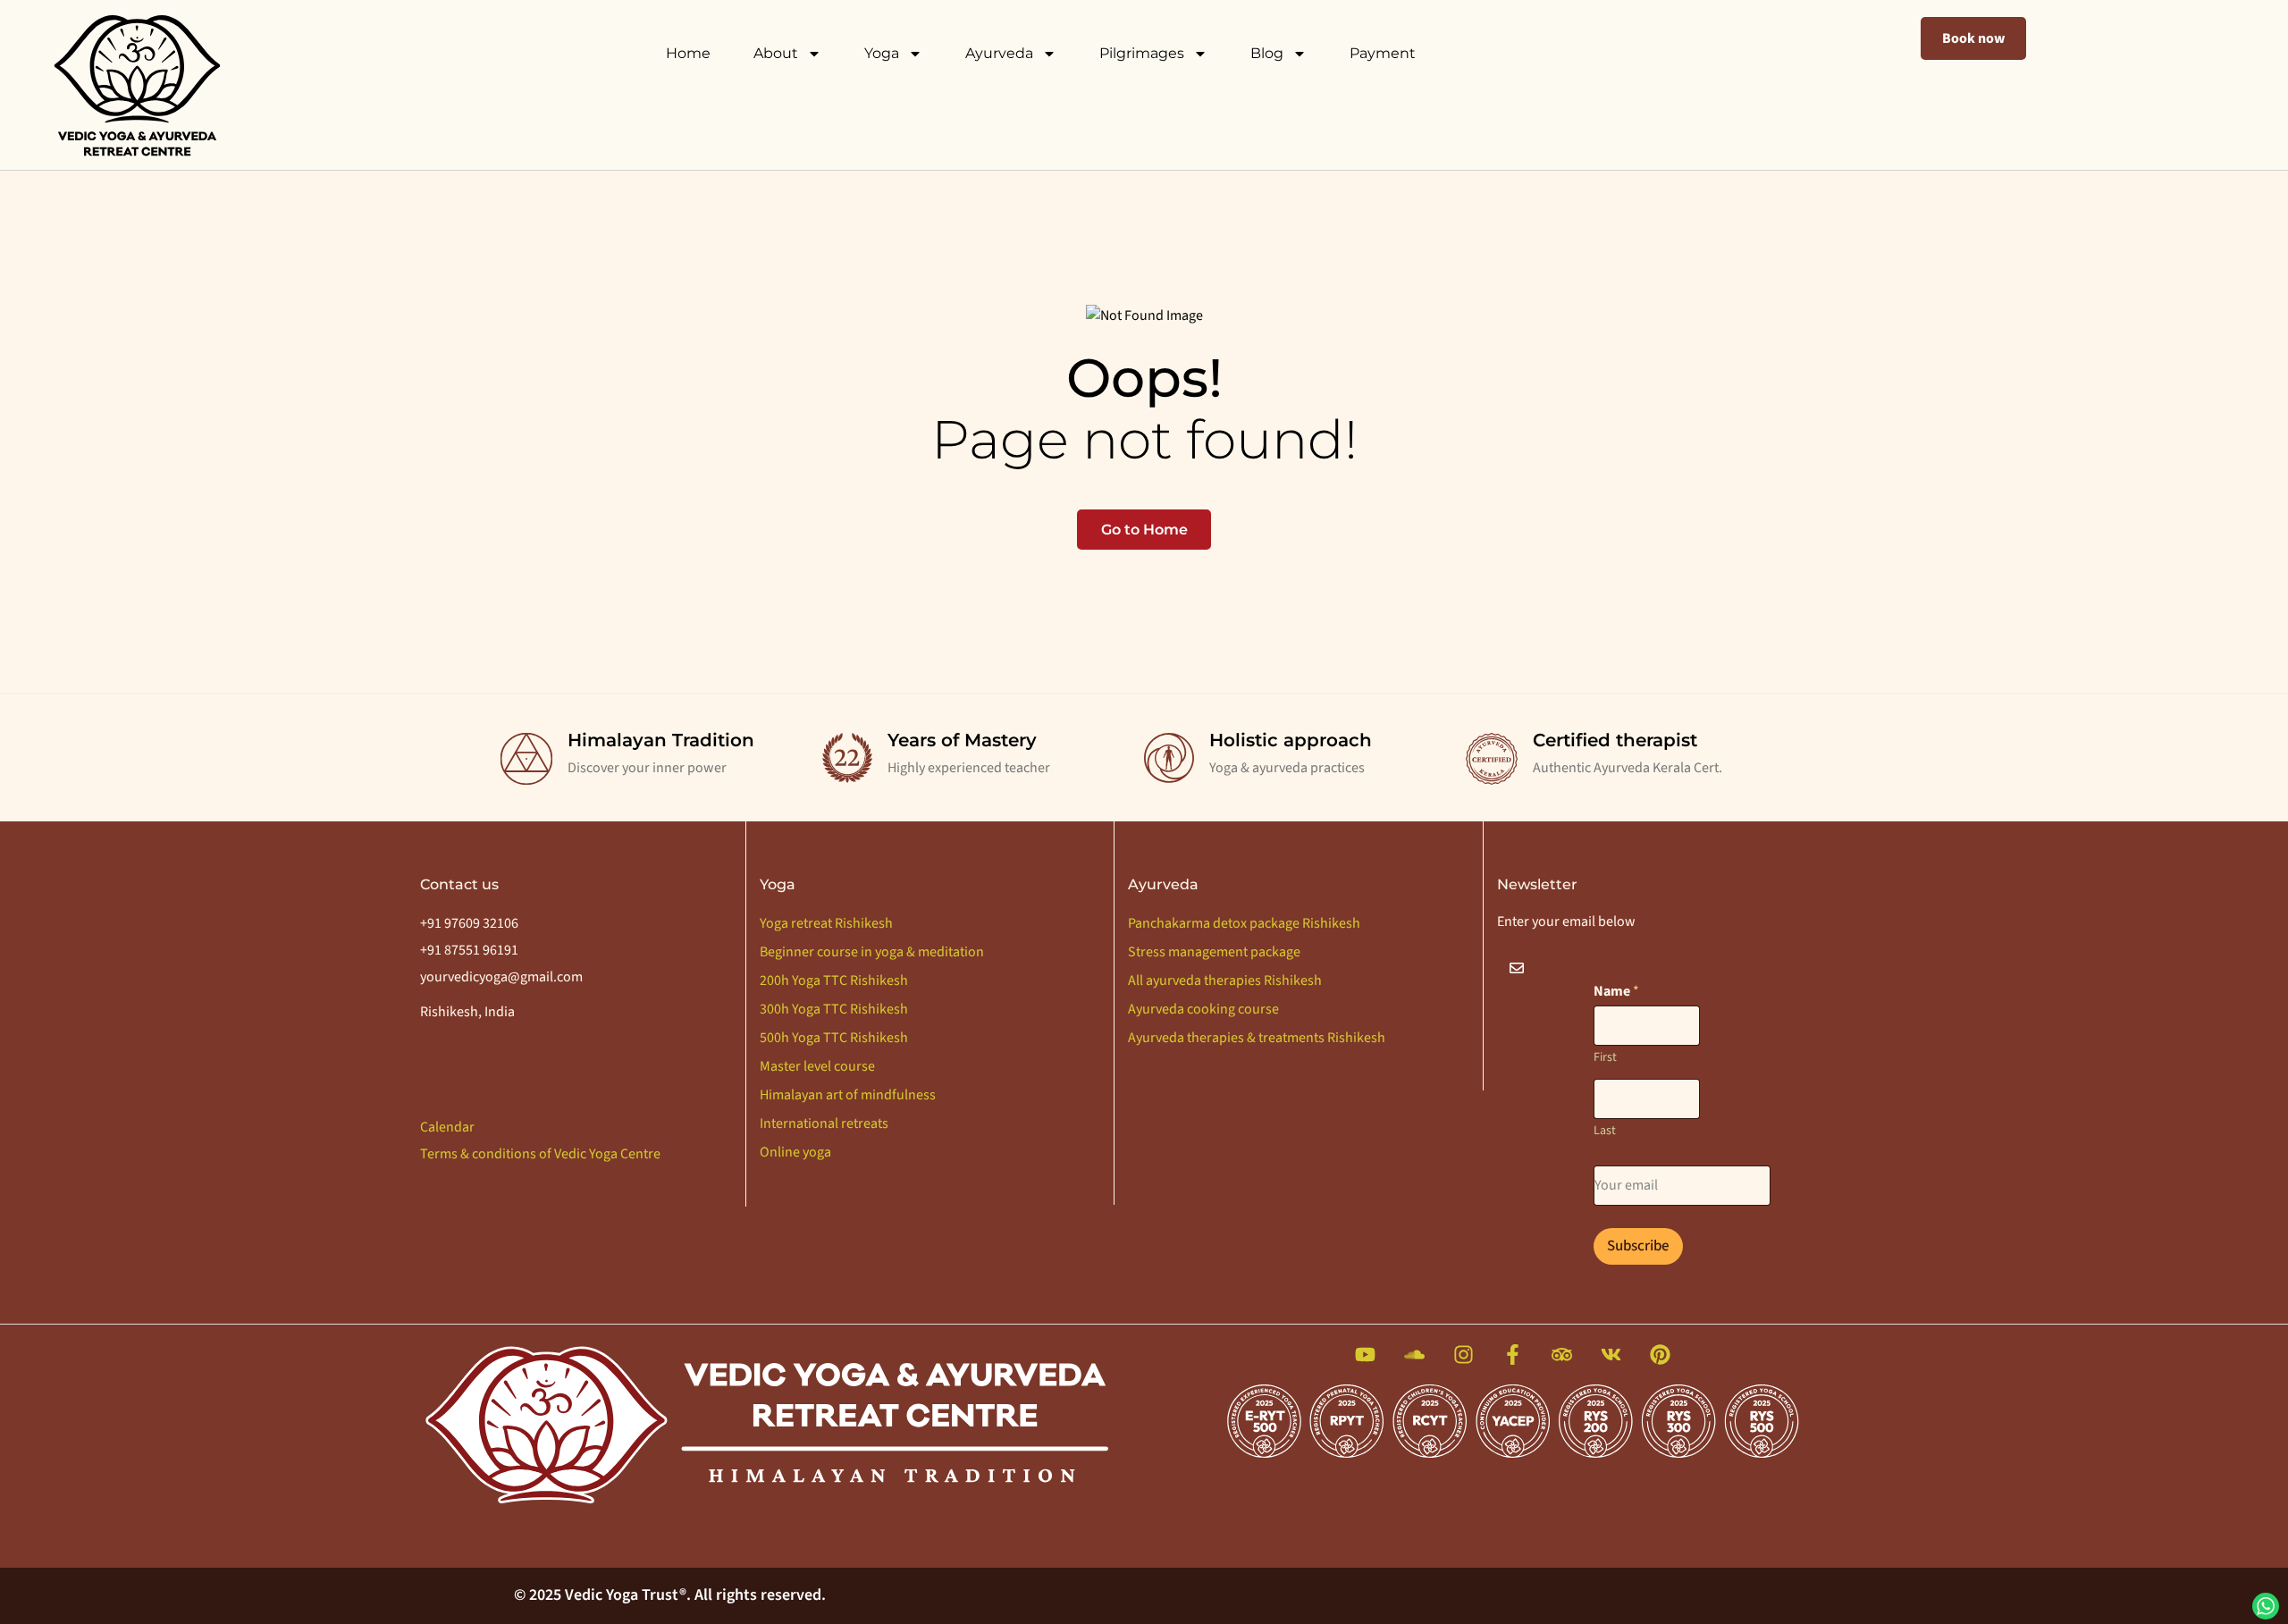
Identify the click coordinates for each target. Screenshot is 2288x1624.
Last (1605, 1131)
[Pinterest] (1660, 1355)
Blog (1267, 53)
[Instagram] (1464, 1355)
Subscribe (1638, 1246)
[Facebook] (1513, 1355)
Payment (1383, 53)
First (1605, 1058)
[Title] (1365, 1355)
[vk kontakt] (1611, 1355)
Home (688, 53)
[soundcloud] (1414, 1355)
